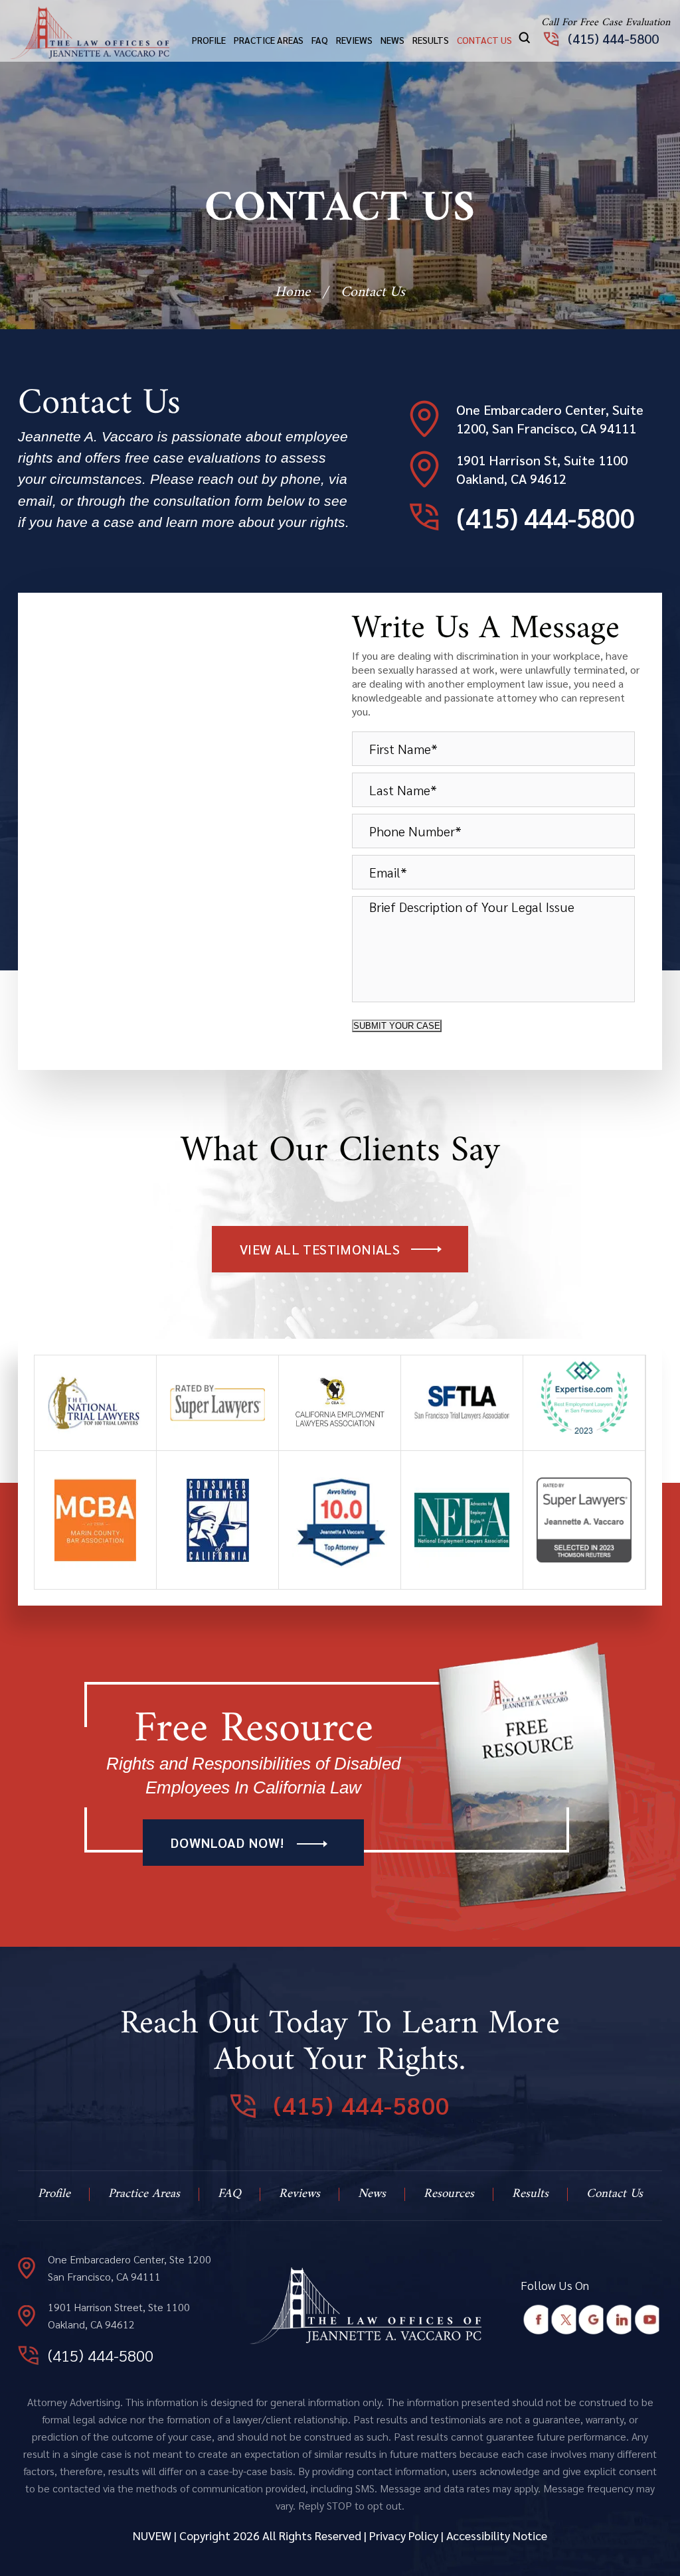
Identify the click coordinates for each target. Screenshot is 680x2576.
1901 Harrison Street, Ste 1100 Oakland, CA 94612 (119, 2315)
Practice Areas (269, 40)
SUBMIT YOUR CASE (397, 1026)
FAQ (320, 40)
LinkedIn (619, 2320)
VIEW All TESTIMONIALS (320, 1249)
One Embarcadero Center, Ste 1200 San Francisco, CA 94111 (129, 2268)
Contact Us (484, 40)
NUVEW (152, 2535)
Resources (449, 2194)
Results (431, 40)
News (392, 40)
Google (591, 2320)
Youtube (647, 2320)
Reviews (354, 40)
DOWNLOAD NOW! (227, 1843)
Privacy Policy (404, 2535)
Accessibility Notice (497, 2535)
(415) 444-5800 (613, 38)
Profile (209, 40)
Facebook (536, 2320)
